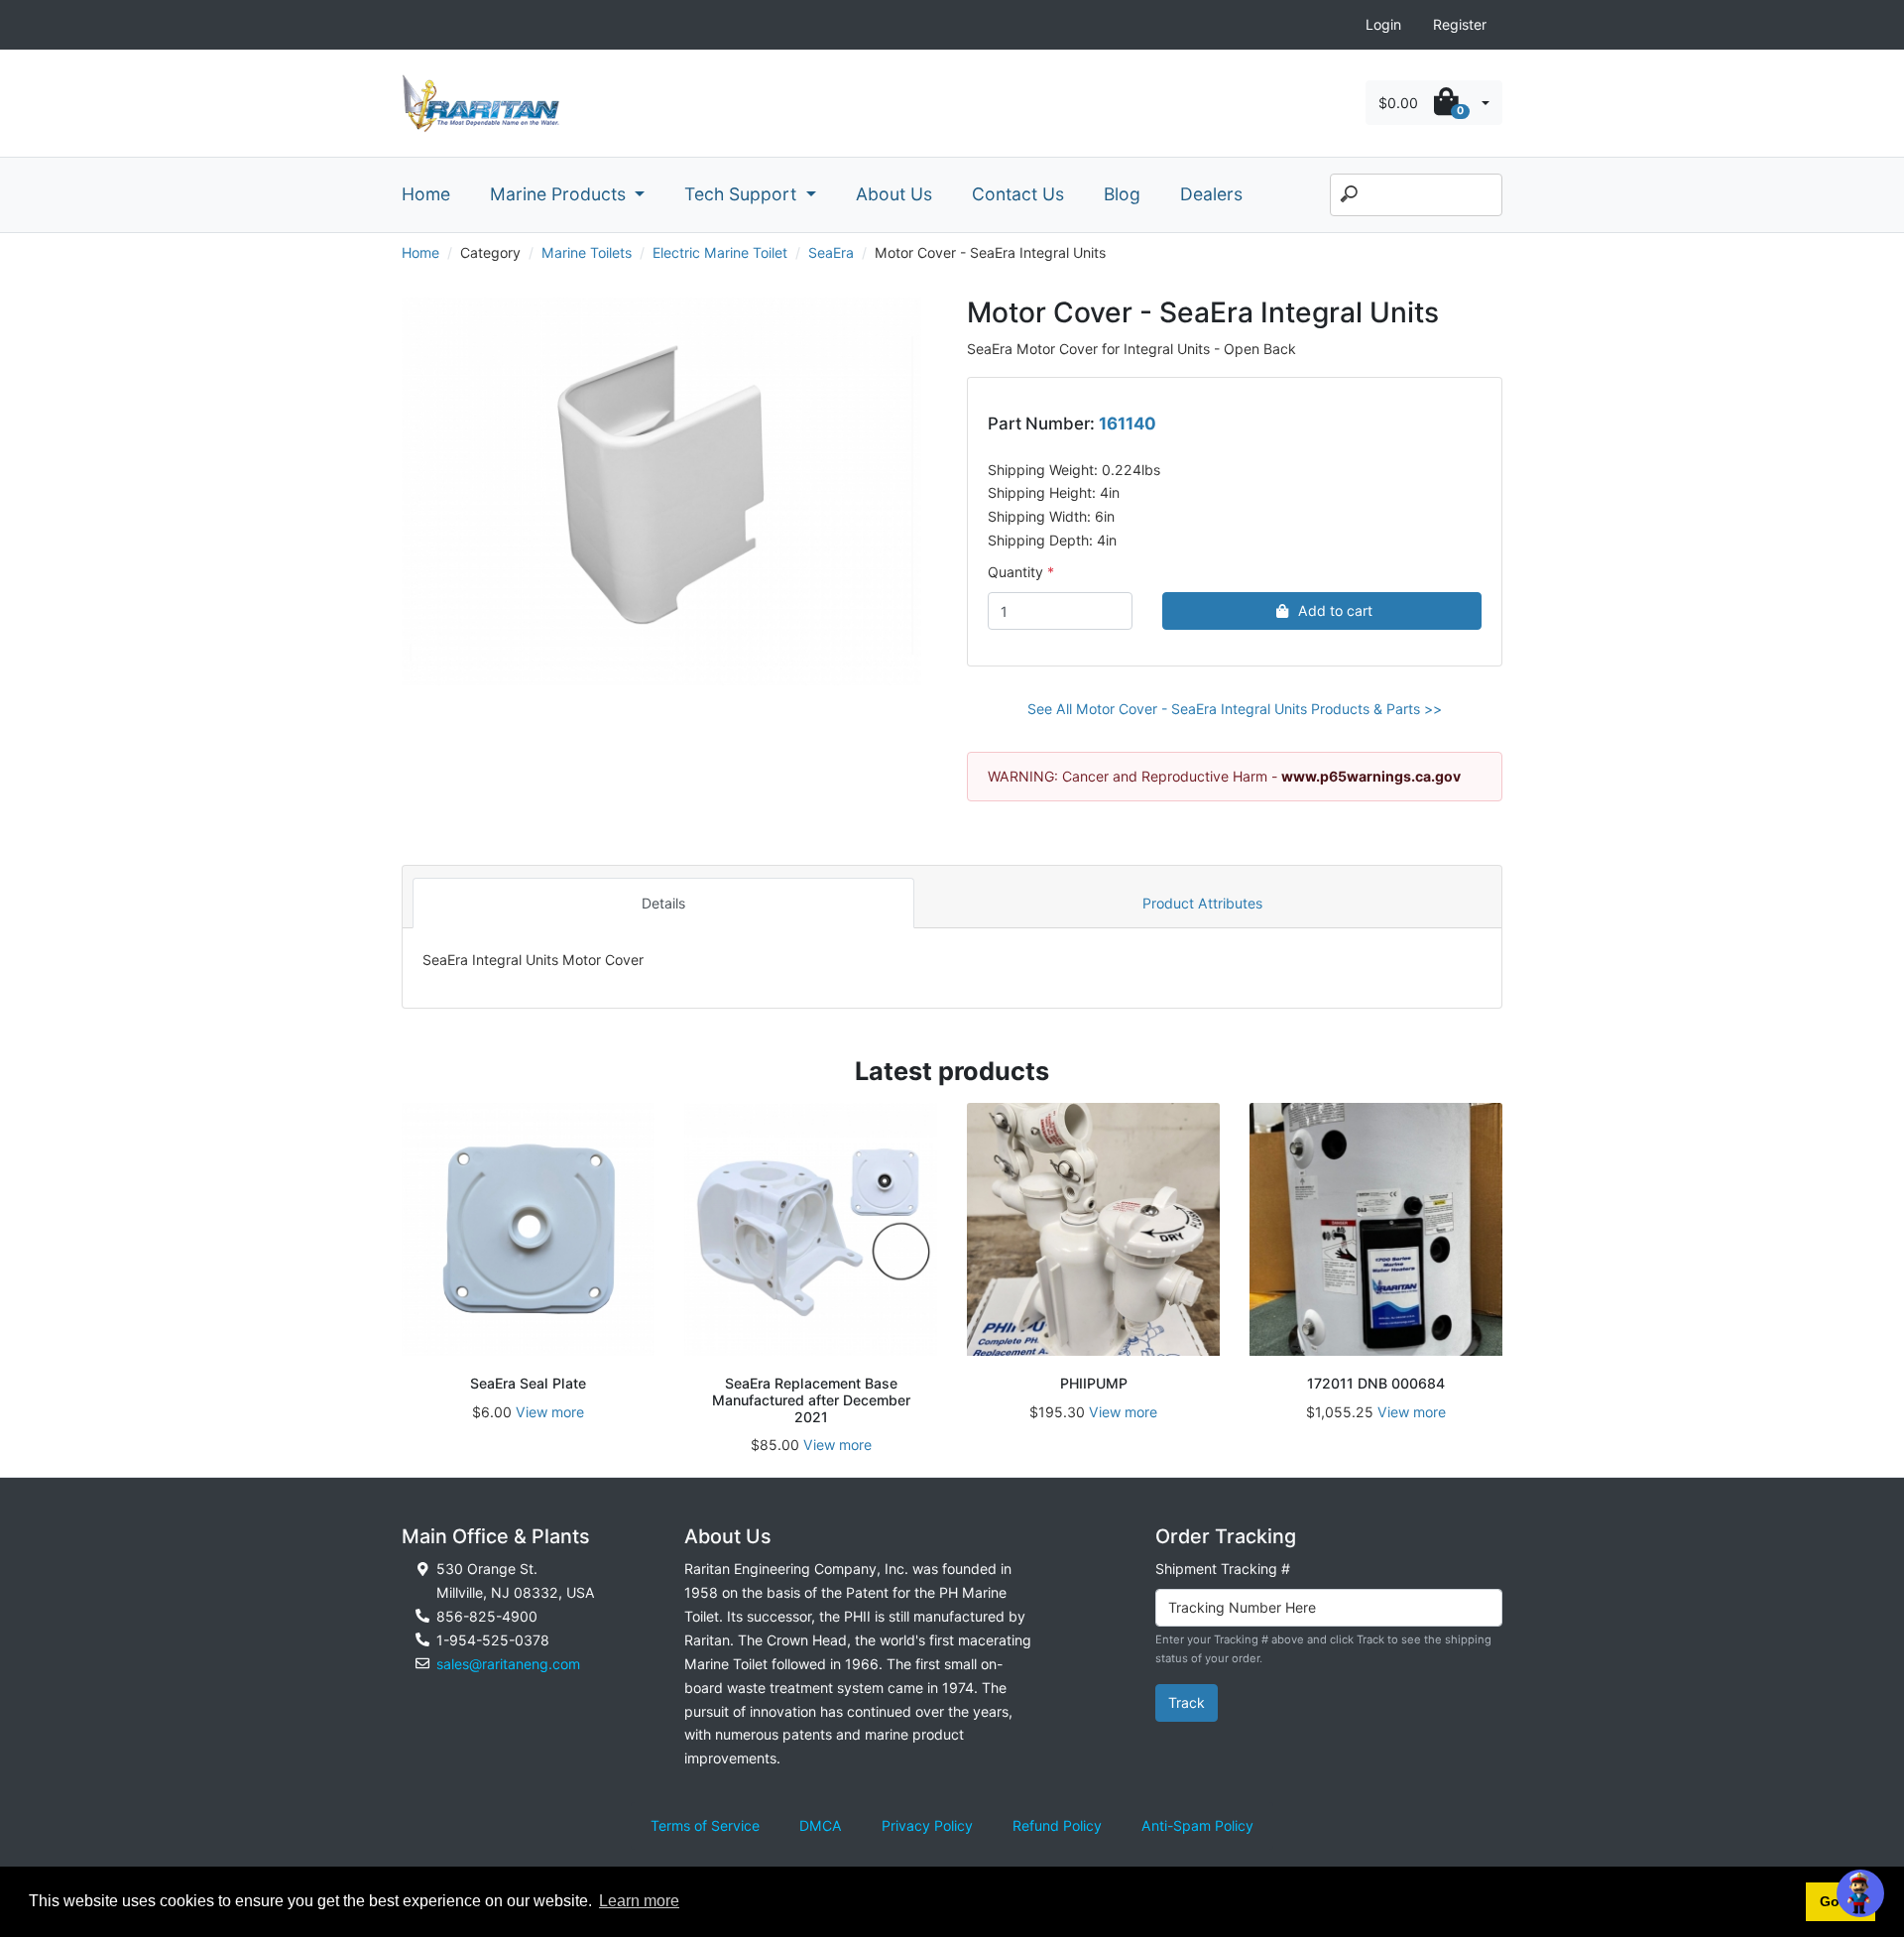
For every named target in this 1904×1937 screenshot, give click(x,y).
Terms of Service (705, 1825)
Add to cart (1335, 610)
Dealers (1211, 194)
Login (1383, 24)
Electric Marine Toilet (720, 252)
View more (550, 1412)
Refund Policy (1057, 1825)
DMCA (821, 1825)
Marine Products (560, 194)
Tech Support (743, 194)
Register (1460, 24)
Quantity (1015, 572)
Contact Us (1018, 194)
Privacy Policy (927, 1825)
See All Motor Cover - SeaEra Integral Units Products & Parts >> (1235, 709)
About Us (894, 194)
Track (1187, 1702)
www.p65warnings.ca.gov (1371, 776)
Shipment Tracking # (1223, 1569)
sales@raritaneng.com (508, 1664)
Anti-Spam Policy (1197, 1825)
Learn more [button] (639, 1901)
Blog (1122, 194)
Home (426, 194)
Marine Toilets (587, 252)
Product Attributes (1202, 903)
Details (663, 903)
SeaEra (831, 252)
